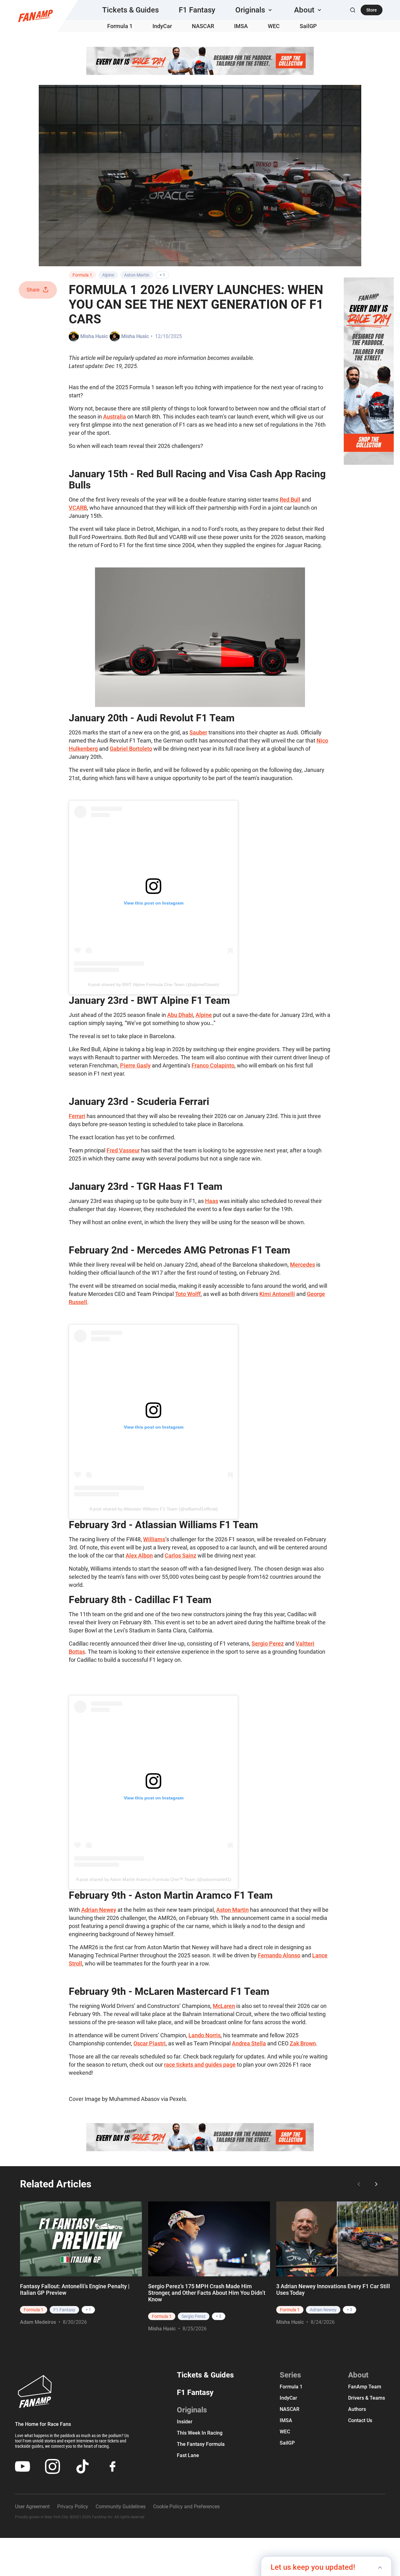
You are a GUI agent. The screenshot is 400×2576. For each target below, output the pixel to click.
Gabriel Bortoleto (131, 749)
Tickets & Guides (130, 10)
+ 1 (162, 275)
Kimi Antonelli (277, 1294)
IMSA (241, 26)
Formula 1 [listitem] (34, 2310)
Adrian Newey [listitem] (323, 2310)
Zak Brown (303, 2043)
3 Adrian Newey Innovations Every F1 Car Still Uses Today (333, 2289)
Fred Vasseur (123, 1150)
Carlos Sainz (180, 1555)
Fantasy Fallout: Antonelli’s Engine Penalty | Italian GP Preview (75, 2289)
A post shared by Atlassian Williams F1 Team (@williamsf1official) (154, 1509)
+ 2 (219, 2316)
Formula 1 (120, 26)
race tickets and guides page (200, 2065)
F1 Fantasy (197, 10)
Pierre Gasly (135, 1065)
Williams (154, 1539)
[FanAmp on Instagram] (52, 2466)
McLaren (224, 2006)
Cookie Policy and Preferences (186, 2507)
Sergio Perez (268, 1644)
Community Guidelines (121, 2507)
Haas (212, 1201)
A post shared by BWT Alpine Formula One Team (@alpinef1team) (153, 984)
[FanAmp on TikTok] (82, 2466)
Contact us (360, 2420)
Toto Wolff (188, 1294)
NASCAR (203, 26)
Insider (185, 2422)
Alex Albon (139, 1555)
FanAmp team (365, 2387)
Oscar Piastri (150, 2043)
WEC (274, 26)
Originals (192, 2410)
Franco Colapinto (213, 1065)
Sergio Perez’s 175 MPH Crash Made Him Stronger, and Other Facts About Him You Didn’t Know (207, 2293)
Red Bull (290, 500)
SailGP (308, 26)
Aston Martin (137, 275)
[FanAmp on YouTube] (22, 2466)
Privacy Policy (73, 2507)
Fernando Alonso (279, 1955)
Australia (115, 417)
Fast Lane (188, 2455)
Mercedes (302, 1265)
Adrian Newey (99, 1910)
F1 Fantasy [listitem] (64, 2310)
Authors (357, 2409)
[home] (35, 16)
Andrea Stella (249, 2043)
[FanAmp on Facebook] (112, 2466)
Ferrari (77, 1116)
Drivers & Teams (367, 2398)
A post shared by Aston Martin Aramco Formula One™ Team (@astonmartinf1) (154, 1879)
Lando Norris (205, 2035)
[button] (255, 10)
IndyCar (162, 26)
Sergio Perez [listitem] (194, 2316)
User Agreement (32, 2507)
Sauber (198, 732)
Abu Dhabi (180, 1015)
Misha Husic (94, 336)
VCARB (78, 508)
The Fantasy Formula (201, 2444)
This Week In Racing (200, 2433)
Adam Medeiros (38, 2322)
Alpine (108, 275)
